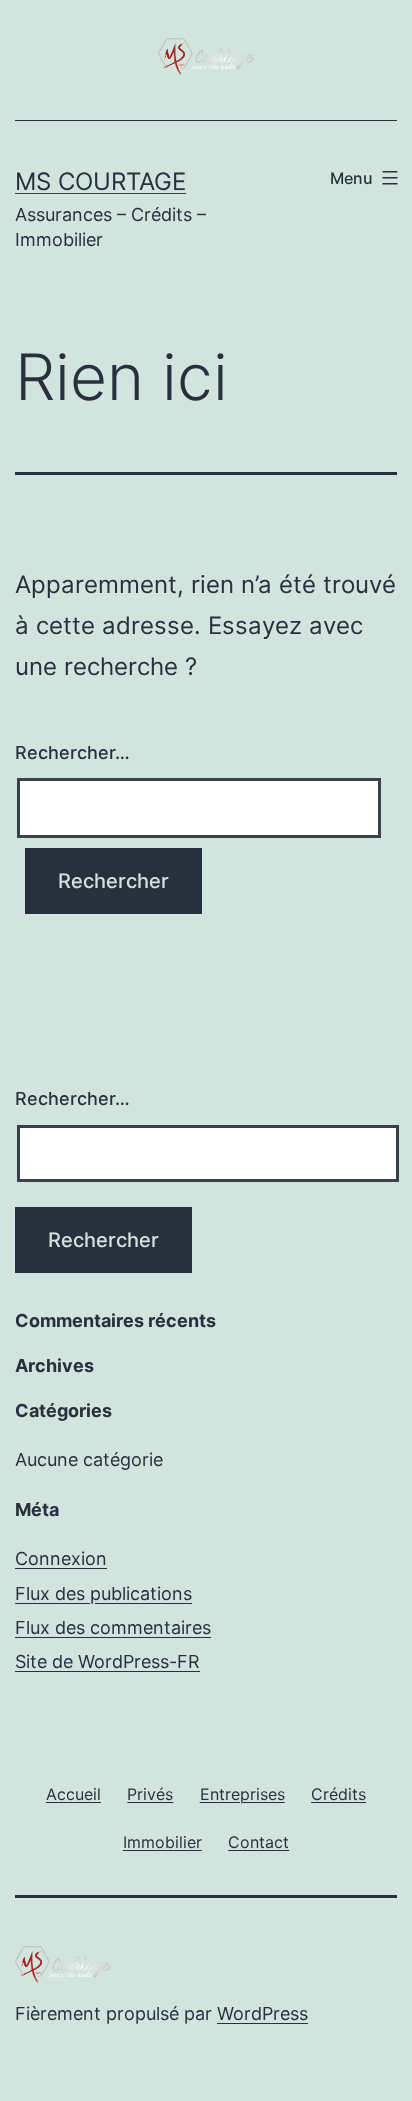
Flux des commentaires (113, 1627)
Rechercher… (72, 752)
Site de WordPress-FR (107, 1661)
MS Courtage (100, 181)
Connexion (61, 1558)
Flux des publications (103, 1593)
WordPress (262, 2013)
